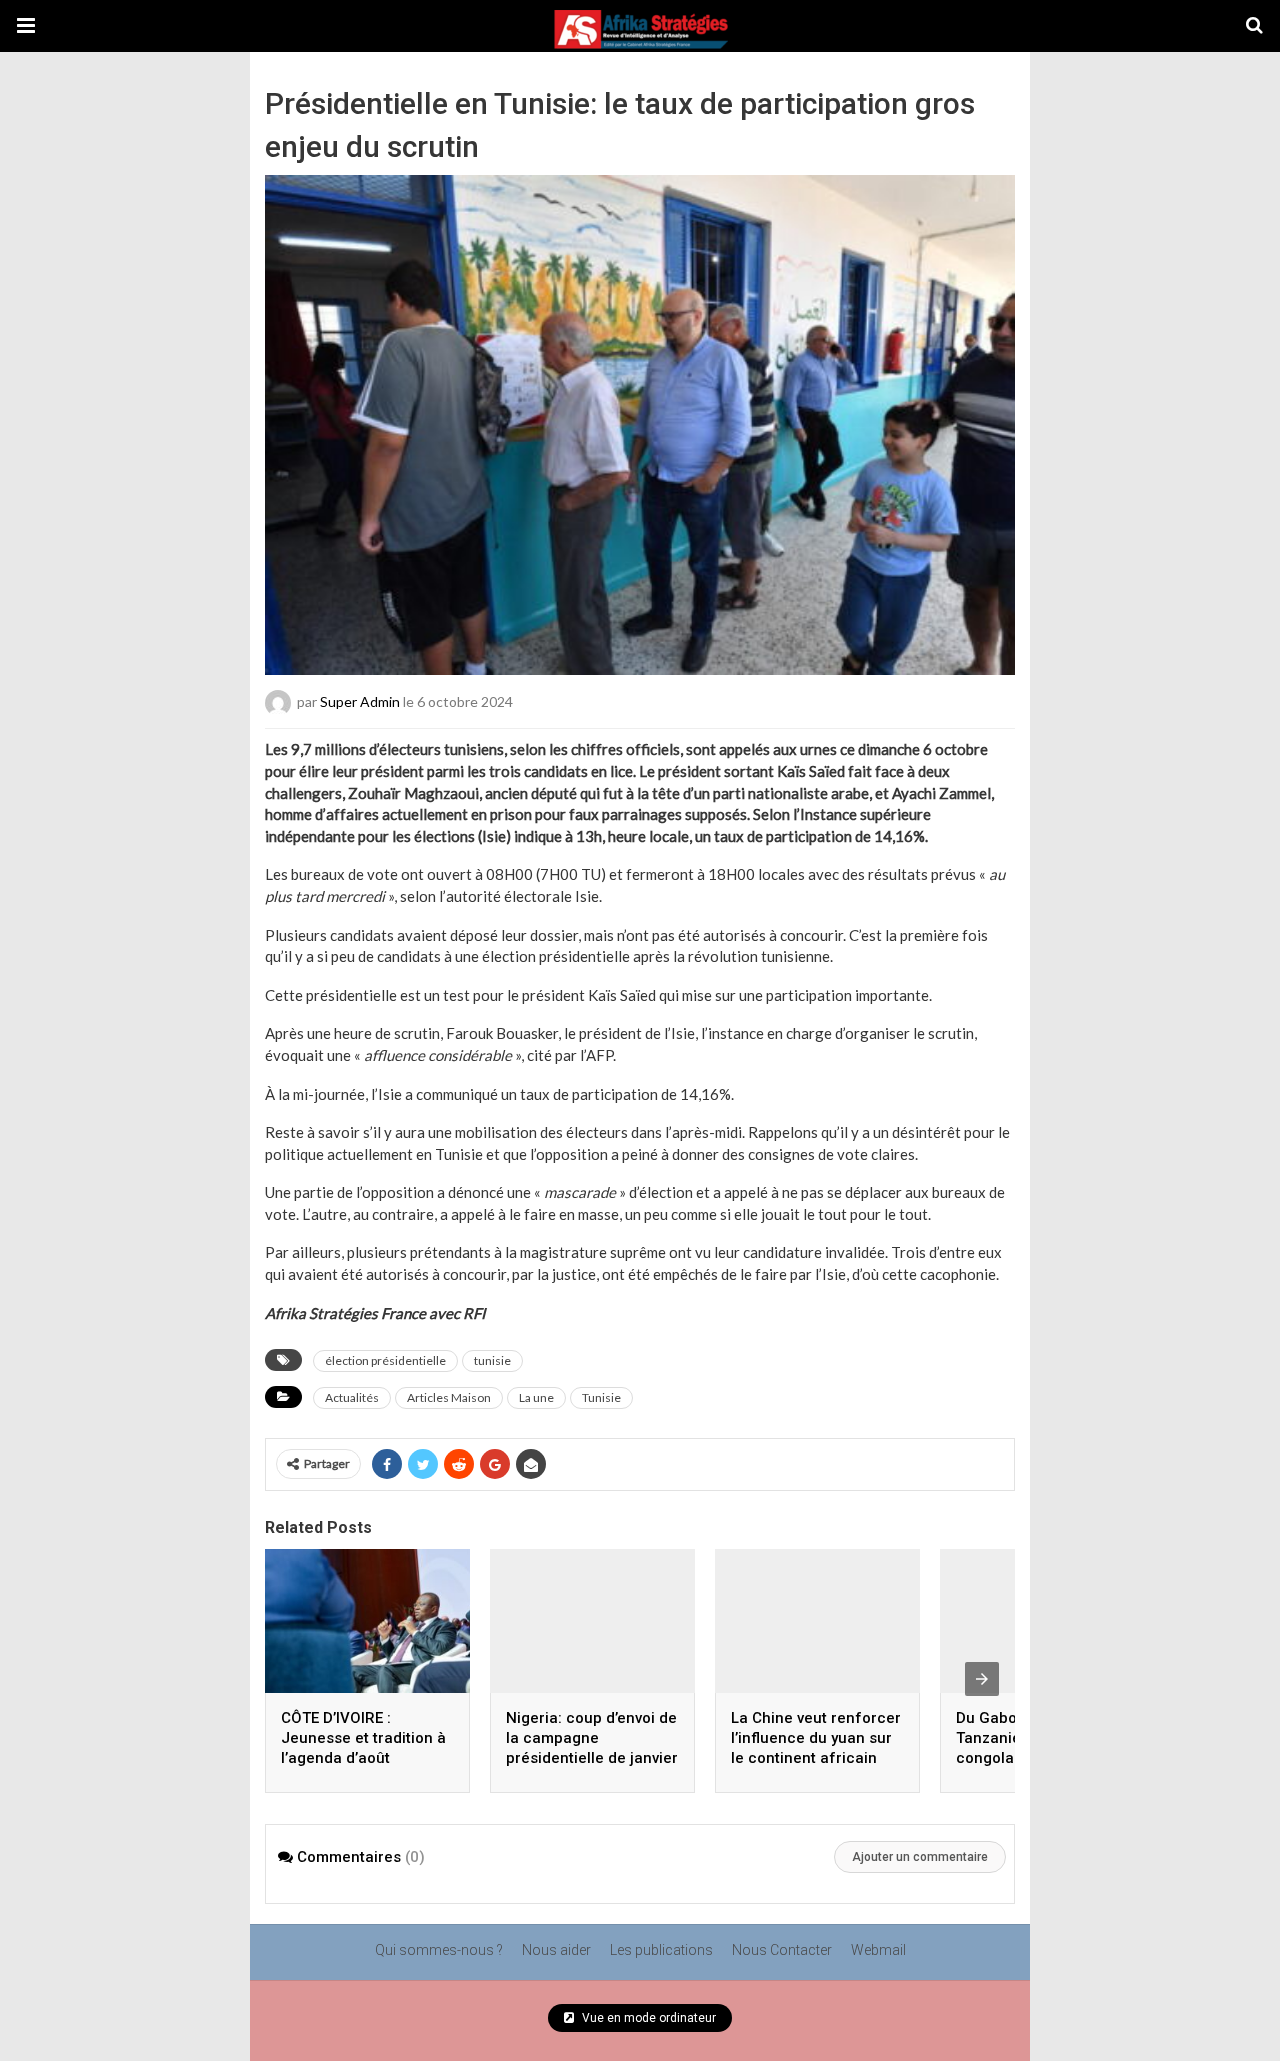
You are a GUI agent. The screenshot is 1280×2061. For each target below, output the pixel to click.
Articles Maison (449, 1397)
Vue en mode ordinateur (647, 2018)
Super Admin (360, 701)
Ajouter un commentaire (920, 1857)
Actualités (352, 1397)
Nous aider (556, 1950)
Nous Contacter (782, 1950)
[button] (26, 26)
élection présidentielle (385, 1360)
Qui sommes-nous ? (439, 1950)
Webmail (878, 1950)
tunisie (492, 1360)
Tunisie (601, 1397)
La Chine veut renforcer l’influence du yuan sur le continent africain (816, 1738)
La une (536, 1397)
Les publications (661, 1950)
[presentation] (982, 1679)
